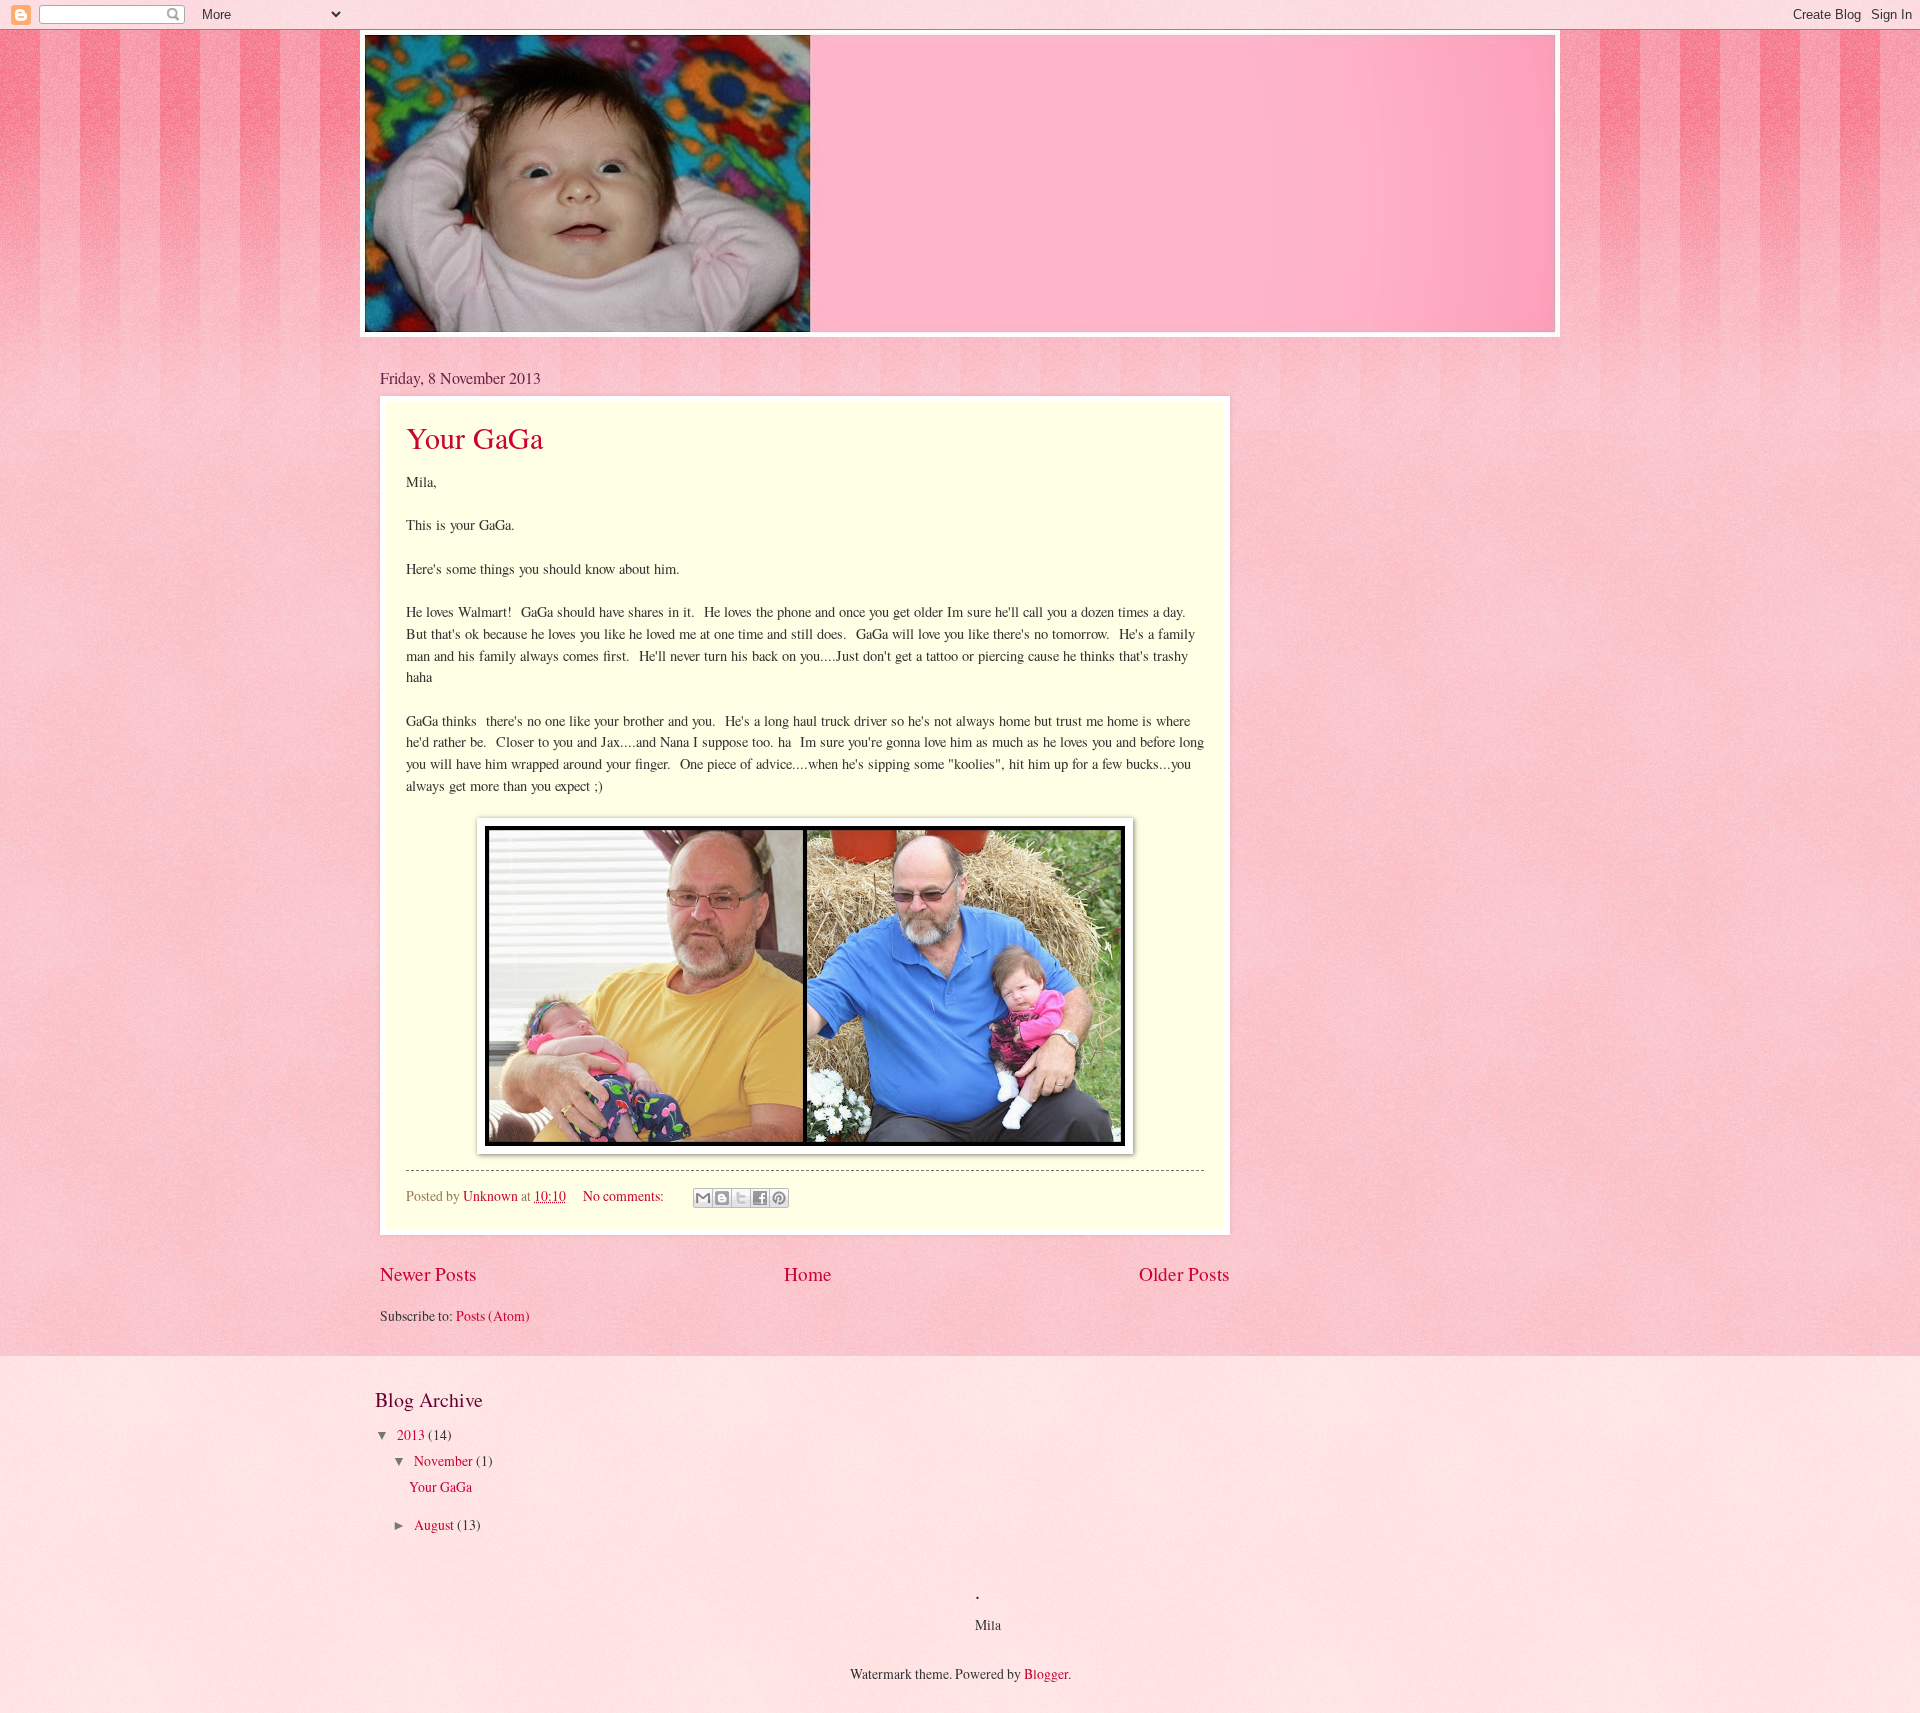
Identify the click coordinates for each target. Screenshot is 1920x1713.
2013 (412, 1434)
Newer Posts (428, 1273)
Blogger (1046, 1673)
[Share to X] (741, 1198)
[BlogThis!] (722, 1198)
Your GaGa (474, 437)
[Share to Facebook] (760, 1198)
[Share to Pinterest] (779, 1198)
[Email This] (703, 1198)
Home (808, 1273)
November (445, 1460)
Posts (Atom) (493, 1315)
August (435, 1524)
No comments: (625, 1195)
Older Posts (1184, 1273)
